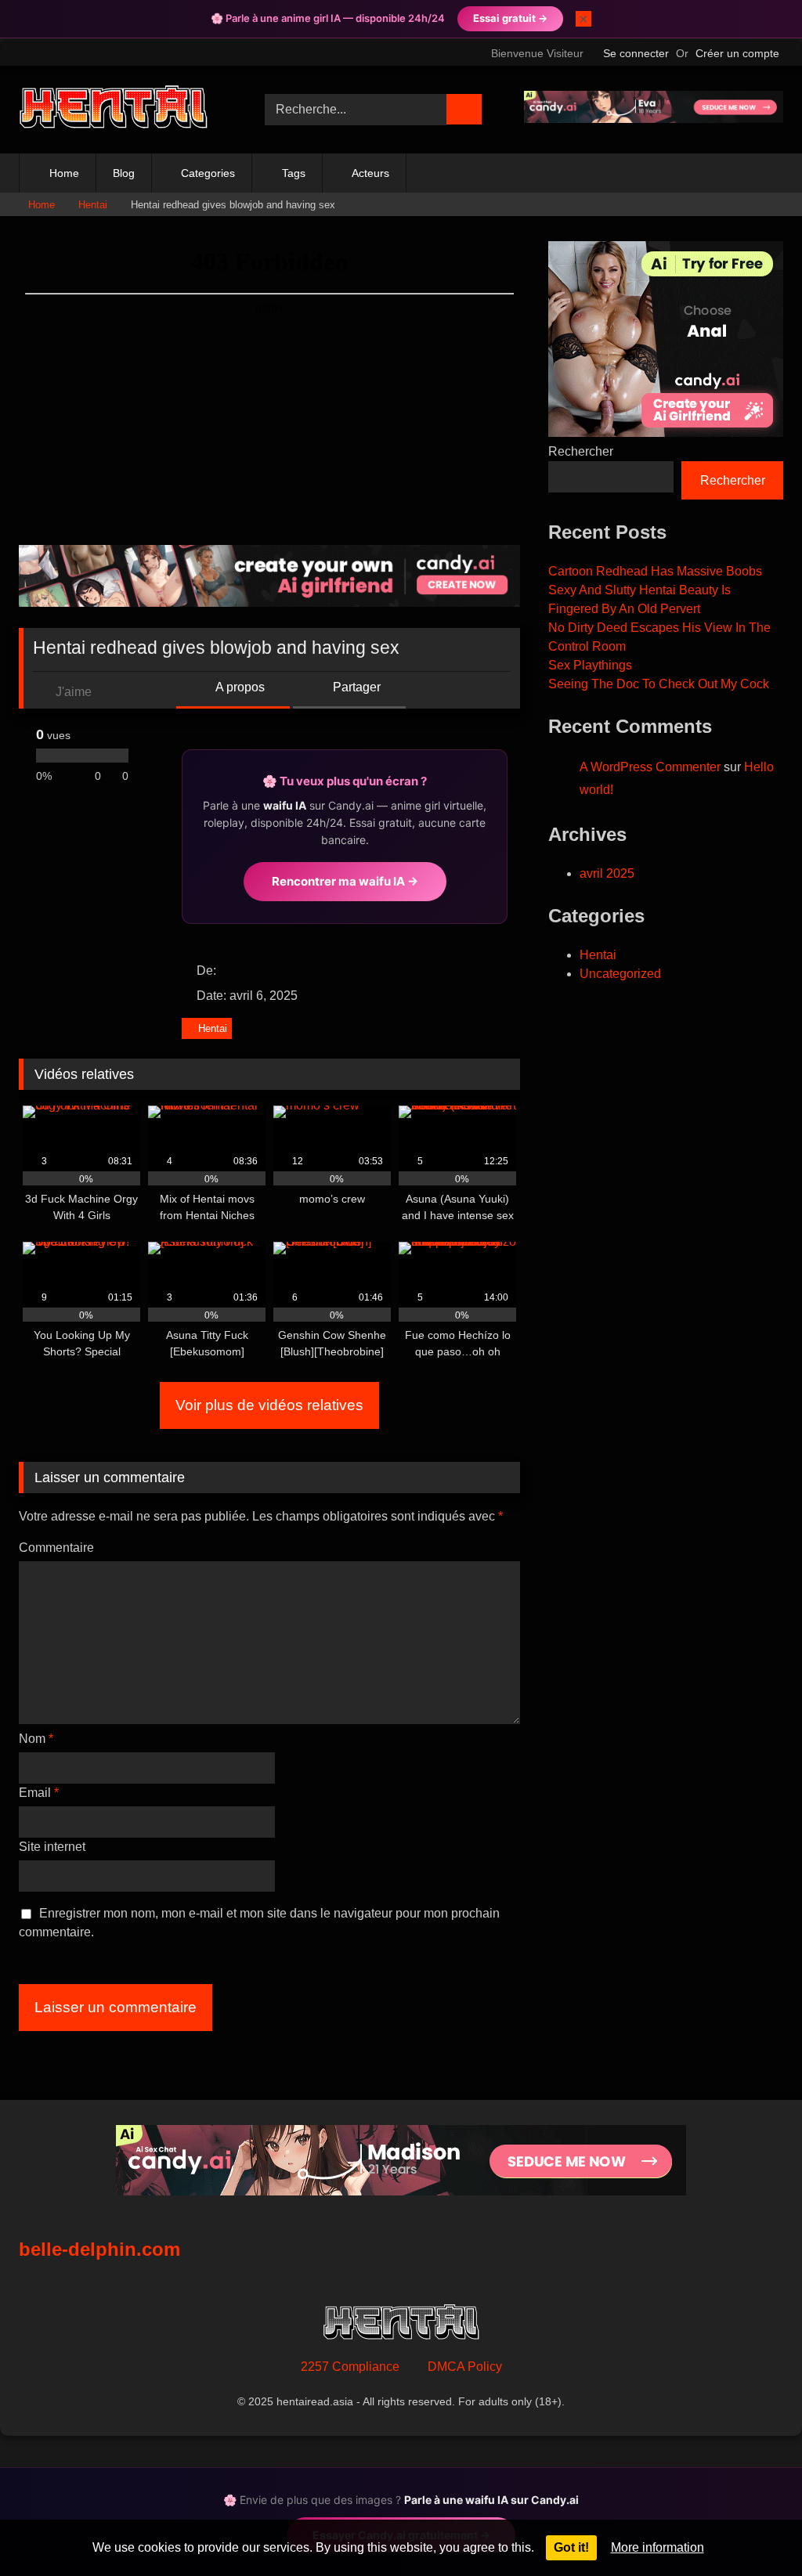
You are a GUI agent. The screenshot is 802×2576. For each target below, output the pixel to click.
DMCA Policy (465, 2367)
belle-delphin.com (99, 2249)
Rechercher (581, 451)
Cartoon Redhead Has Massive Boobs (655, 571)
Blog (124, 173)
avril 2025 (607, 873)
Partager (355, 687)
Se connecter (636, 53)
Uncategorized (620, 974)
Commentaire (56, 1548)
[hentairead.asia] (124, 109)
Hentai (93, 205)
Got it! (571, 2547)
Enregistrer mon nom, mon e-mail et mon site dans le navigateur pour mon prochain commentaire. (259, 1923)
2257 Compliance (350, 2367)
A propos (239, 687)
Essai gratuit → (510, 18)
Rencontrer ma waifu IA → (345, 881)
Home (64, 173)
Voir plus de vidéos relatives (269, 1405)
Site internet (52, 1847)
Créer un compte (737, 53)
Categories (208, 173)
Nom (36, 1739)
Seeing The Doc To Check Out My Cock (659, 684)
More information (657, 2547)
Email (39, 1793)
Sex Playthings (590, 665)
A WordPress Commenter (650, 767)
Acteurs (370, 173)
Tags (294, 173)
